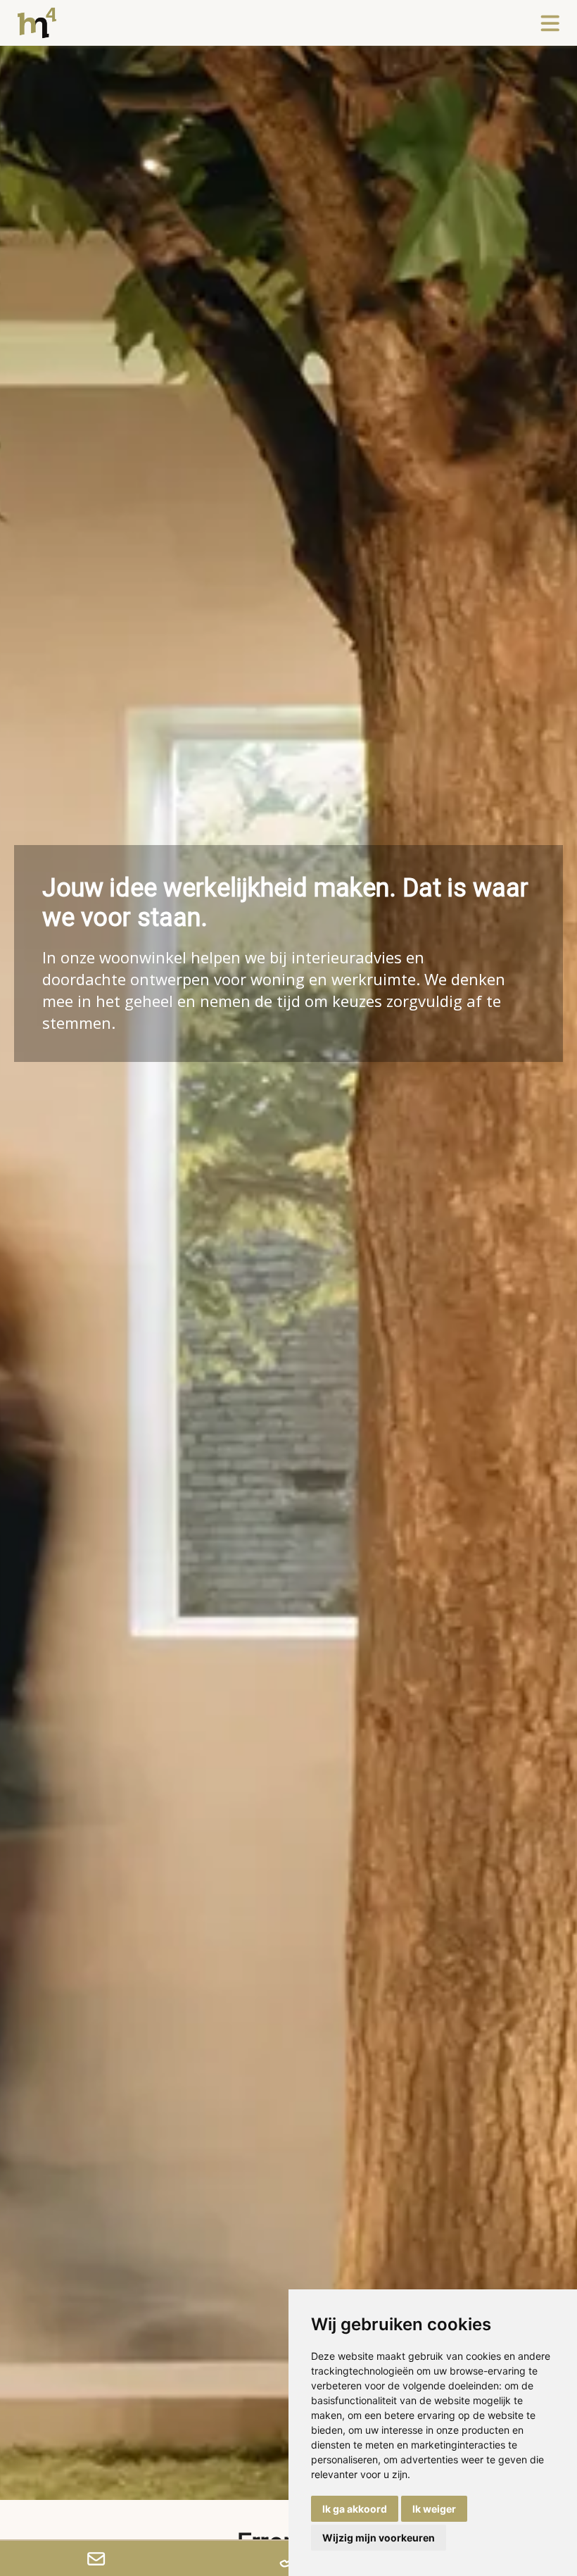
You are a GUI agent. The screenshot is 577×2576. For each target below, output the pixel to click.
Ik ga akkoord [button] (355, 2509)
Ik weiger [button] (434, 2509)
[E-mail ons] (96, 2558)
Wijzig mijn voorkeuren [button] (379, 2538)
